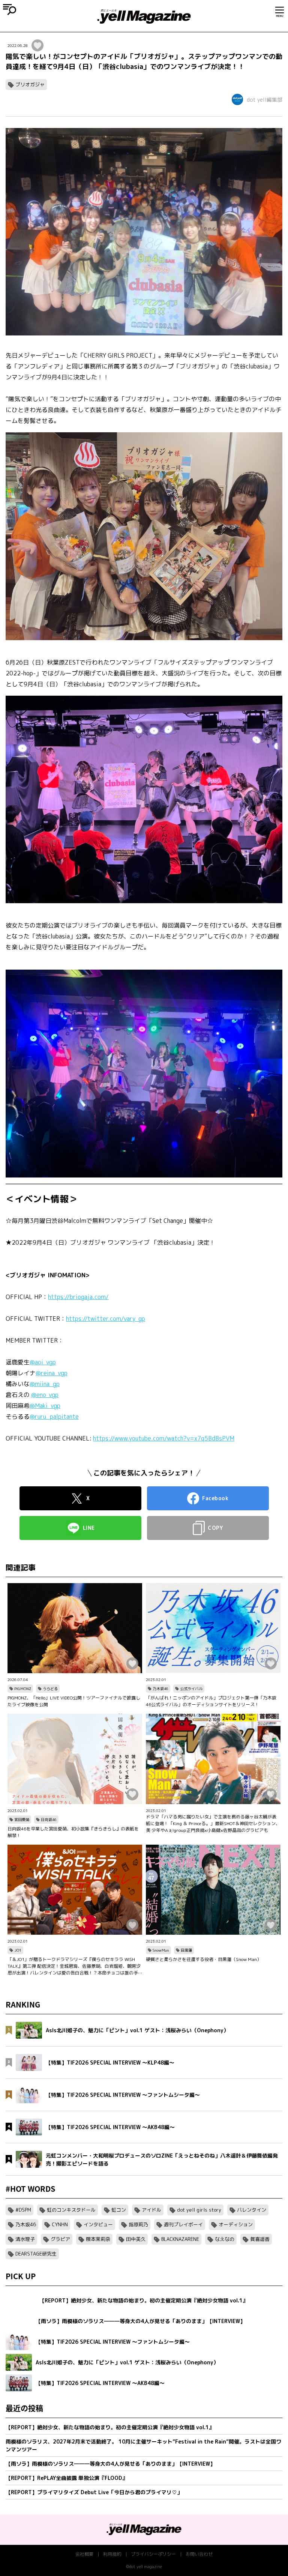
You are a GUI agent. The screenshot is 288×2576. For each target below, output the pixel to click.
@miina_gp (45, 1384)
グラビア (60, 2239)
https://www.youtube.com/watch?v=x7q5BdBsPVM (164, 1438)
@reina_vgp (52, 1373)
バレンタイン (252, 2210)
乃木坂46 (160, 1689)
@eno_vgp (45, 1395)
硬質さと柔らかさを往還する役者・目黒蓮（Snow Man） (204, 1959)
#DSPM (23, 2210)
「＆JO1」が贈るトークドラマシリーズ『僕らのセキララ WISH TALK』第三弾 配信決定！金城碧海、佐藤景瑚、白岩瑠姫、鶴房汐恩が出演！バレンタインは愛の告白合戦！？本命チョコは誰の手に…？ (74, 1966)
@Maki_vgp (45, 1406)
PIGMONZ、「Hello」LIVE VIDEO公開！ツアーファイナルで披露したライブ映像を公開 (74, 1701)
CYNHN (60, 2224)
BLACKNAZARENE (180, 2239)
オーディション (236, 2224)
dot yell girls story (199, 2210)
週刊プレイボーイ (183, 2224)
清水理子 (25, 2239)
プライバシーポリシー (153, 2554)
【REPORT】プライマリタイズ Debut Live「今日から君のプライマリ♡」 (94, 2492)
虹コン (119, 2210)
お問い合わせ (199, 2554)
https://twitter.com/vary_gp (106, 1319)
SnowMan (161, 1950)
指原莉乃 (138, 2224)
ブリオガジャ (30, 84)
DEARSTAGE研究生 (36, 2254)
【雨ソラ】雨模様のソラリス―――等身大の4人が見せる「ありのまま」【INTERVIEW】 (110, 2464)
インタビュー (98, 2224)
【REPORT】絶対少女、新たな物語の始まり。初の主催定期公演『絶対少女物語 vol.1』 (110, 2427)
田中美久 (136, 2239)
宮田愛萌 (22, 1820)
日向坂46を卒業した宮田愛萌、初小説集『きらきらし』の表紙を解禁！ (73, 1832)
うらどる (50, 1689)
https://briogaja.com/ (78, 1297)
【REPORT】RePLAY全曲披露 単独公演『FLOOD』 (67, 2478)
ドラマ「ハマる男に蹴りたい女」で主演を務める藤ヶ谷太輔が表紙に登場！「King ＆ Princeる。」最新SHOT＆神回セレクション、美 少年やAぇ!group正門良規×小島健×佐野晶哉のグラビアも (213, 1823)
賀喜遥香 (260, 2239)
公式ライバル (191, 1689)
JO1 (18, 1950)
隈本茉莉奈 (98, 2239)
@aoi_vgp (43, 1362)
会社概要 (84, 2554)
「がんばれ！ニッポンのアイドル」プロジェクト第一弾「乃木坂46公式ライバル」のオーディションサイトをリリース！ (211, 1701)
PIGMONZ (23, 1689)
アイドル (151, 2210)
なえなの (225, 2239)
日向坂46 (49, 1820)
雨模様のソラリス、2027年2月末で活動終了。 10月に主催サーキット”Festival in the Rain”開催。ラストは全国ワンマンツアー (143, 2445)
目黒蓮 (186, 1950)
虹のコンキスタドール (71, 2210)
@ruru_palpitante (54, 1417)
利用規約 (112, 2554)
